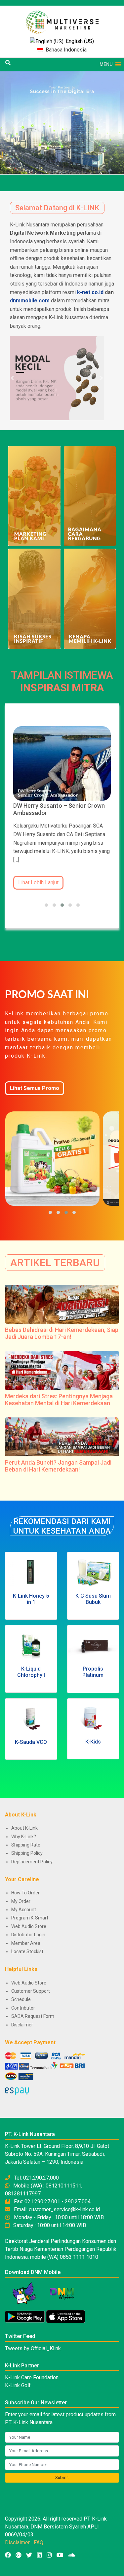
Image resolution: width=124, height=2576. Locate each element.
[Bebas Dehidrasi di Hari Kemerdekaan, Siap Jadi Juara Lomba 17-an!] (62, 1304)
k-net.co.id (90, 292)
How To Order (25, 1893)
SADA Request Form (33, 2016)
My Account (24, 1910)
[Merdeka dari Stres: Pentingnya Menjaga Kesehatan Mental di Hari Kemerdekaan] (62, 1370)
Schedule (21, 1999)
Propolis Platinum (93, 1672)
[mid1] (90, 598)
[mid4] (34, 496)
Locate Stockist (27, 1951)
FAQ (39, 2542)
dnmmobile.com (30, 301)
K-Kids (93, 1742)
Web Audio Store (29, 1926)
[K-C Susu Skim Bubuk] (93, 1572)
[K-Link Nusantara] (62, 19)
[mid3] (90, 496)
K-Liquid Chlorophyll (31, 1672)
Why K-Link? (24, 1837)
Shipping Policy (27, 1853)
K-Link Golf (18, 2385)
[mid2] (34, 598)
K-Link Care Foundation (32, 2377)
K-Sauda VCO (31, 1742)
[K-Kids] (93, 1719)
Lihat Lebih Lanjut (38, 882)
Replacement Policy (32, 1862)
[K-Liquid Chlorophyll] (31, 1645)
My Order (21, 1901)
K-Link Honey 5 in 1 (31, 1599)
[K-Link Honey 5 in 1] (31, 1572)
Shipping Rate (26, 1845)
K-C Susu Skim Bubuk (93, 1599)
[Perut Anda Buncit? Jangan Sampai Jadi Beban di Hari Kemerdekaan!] (62, 1436)
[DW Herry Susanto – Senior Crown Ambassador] (62, 763)
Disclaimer (22, 2025)
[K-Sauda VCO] (31, 1719)
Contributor (23, 2008)
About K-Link (24, 1828)
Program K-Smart (30, 1918)
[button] (106, 64)
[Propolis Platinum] (93, 1645)
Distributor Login (28, 1935)
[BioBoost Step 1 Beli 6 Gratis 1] (53, 1159)
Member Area (26, 1943)
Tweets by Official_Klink (33, 2348)
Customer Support (31, 1991)
